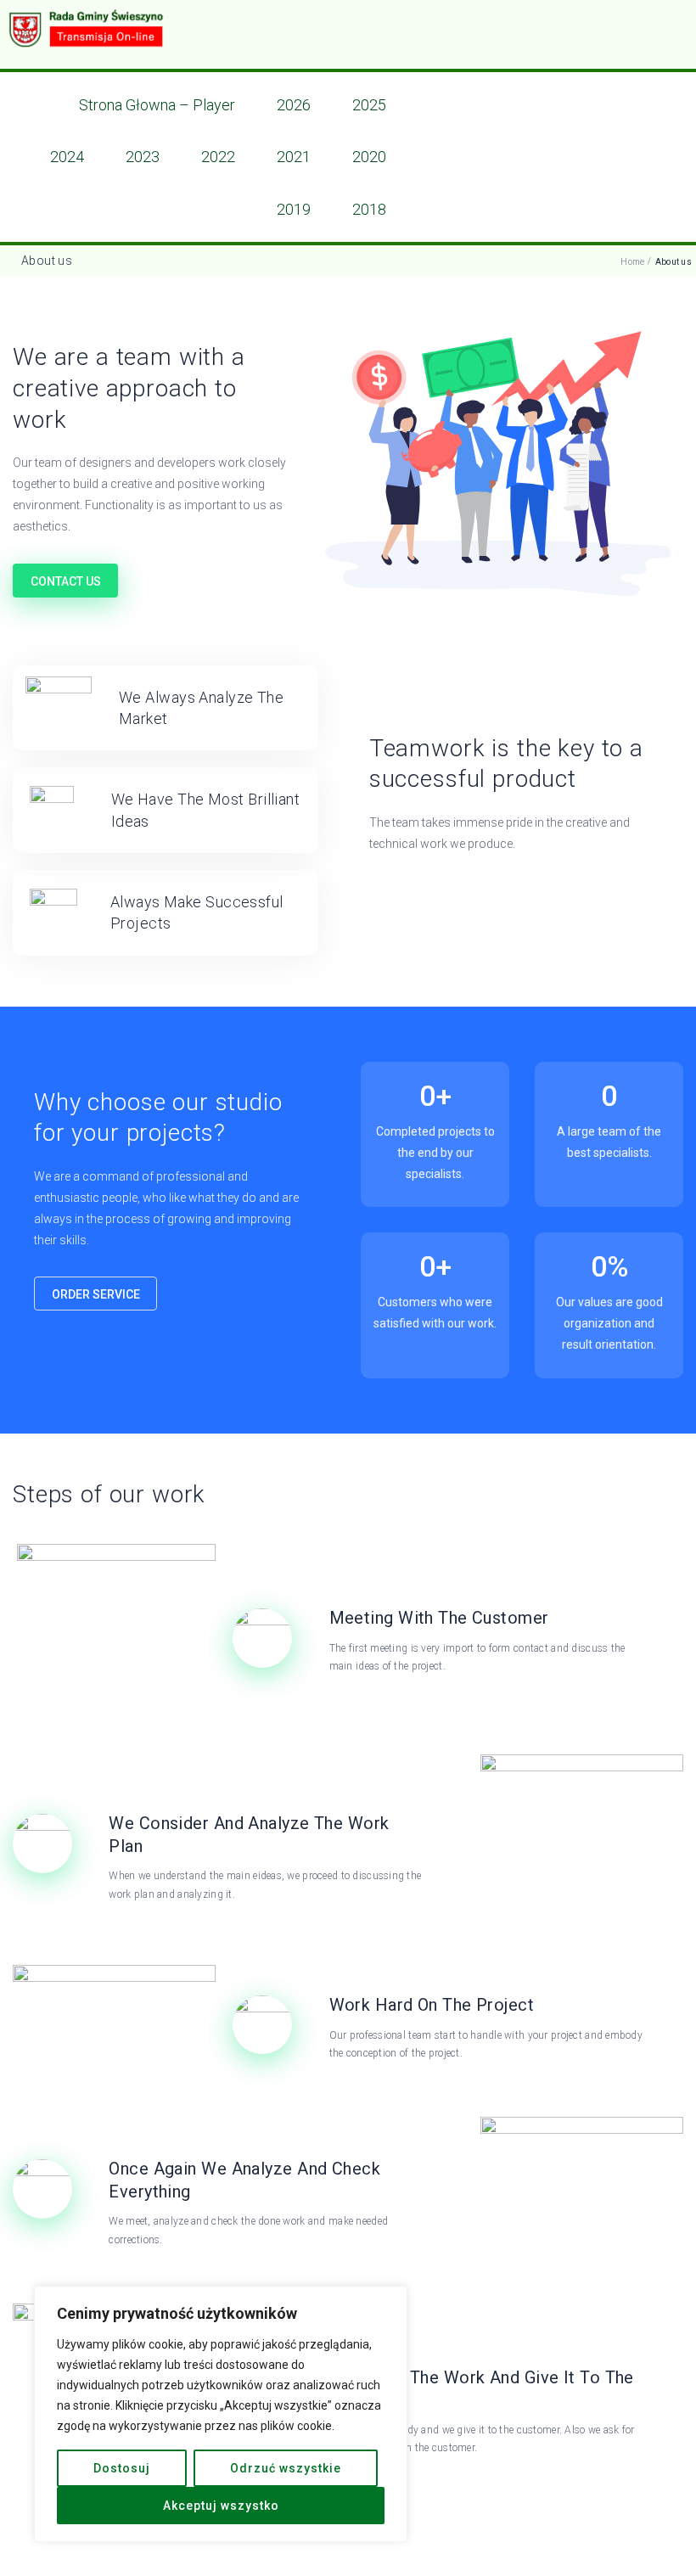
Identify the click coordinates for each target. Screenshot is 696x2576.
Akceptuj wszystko (221, 2506)
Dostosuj (122, 2468)
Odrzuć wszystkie (286, 2468)
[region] (221, 2414)
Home (632, 262)
